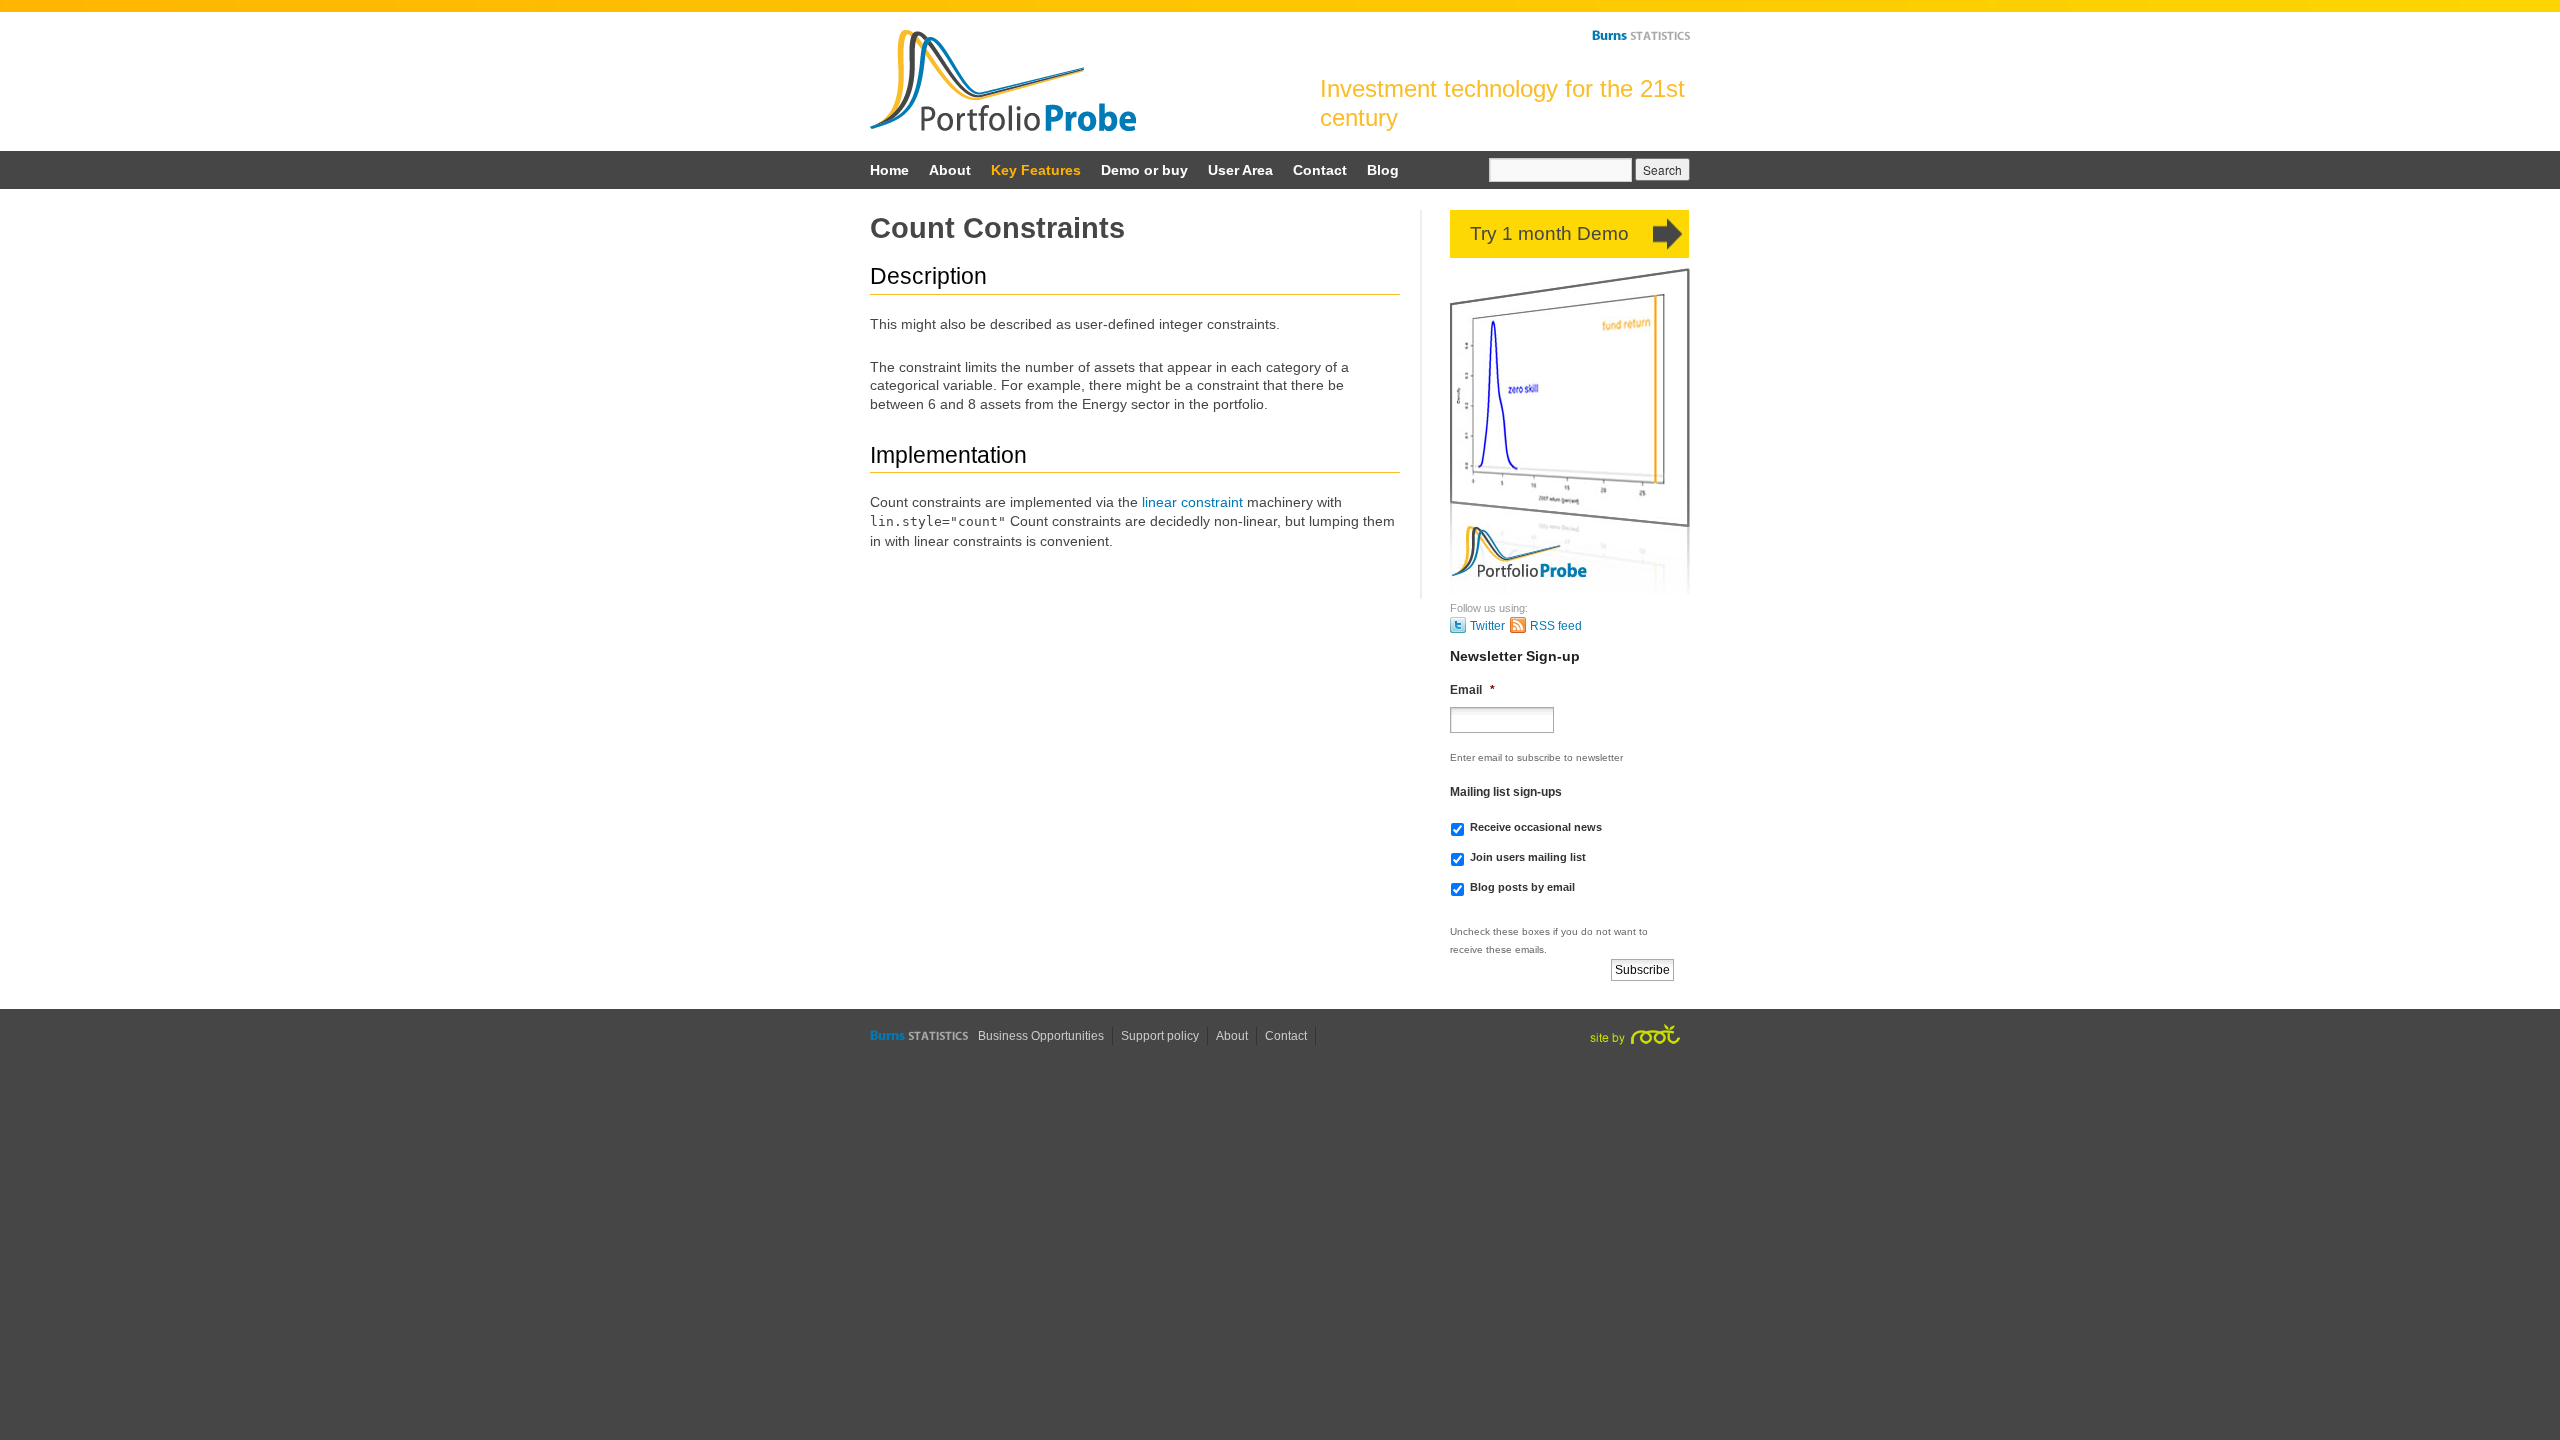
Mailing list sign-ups (1506, 792)
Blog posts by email (1522, 887)
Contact (1320, 170)
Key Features (1036, 170)
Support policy (1160, 1036)
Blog (1383, 170)
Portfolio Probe (1003, 80)
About (950, 170)
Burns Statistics (1641, 35)
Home (889, 170)
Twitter (1487, 626)
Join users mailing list (1528, 857)
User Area (1240, 170)
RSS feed (1556, 626)
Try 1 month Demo (1549, 233)
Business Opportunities (1041, 1036)
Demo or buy (1144, 170)
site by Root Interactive (1635, 1034)
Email (1472, 690)
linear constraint (1192, 502)
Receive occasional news (1536, 827)
